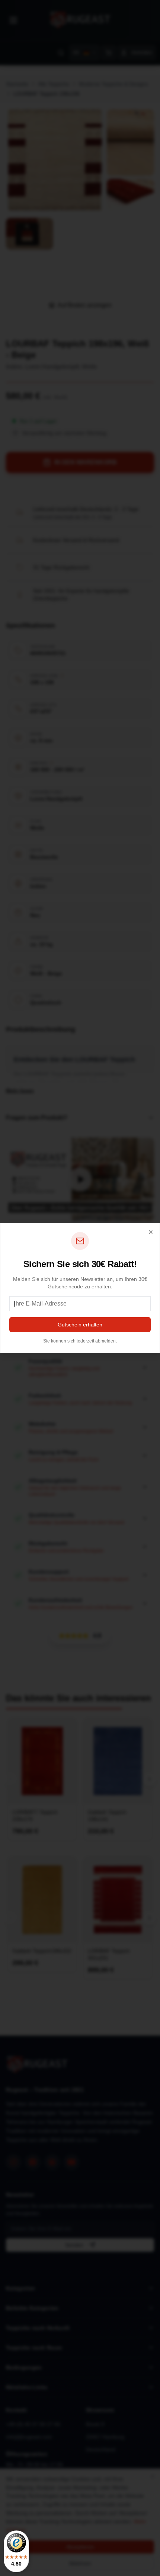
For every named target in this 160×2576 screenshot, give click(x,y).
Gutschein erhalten (80, 1325)
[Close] (151, 1232)
